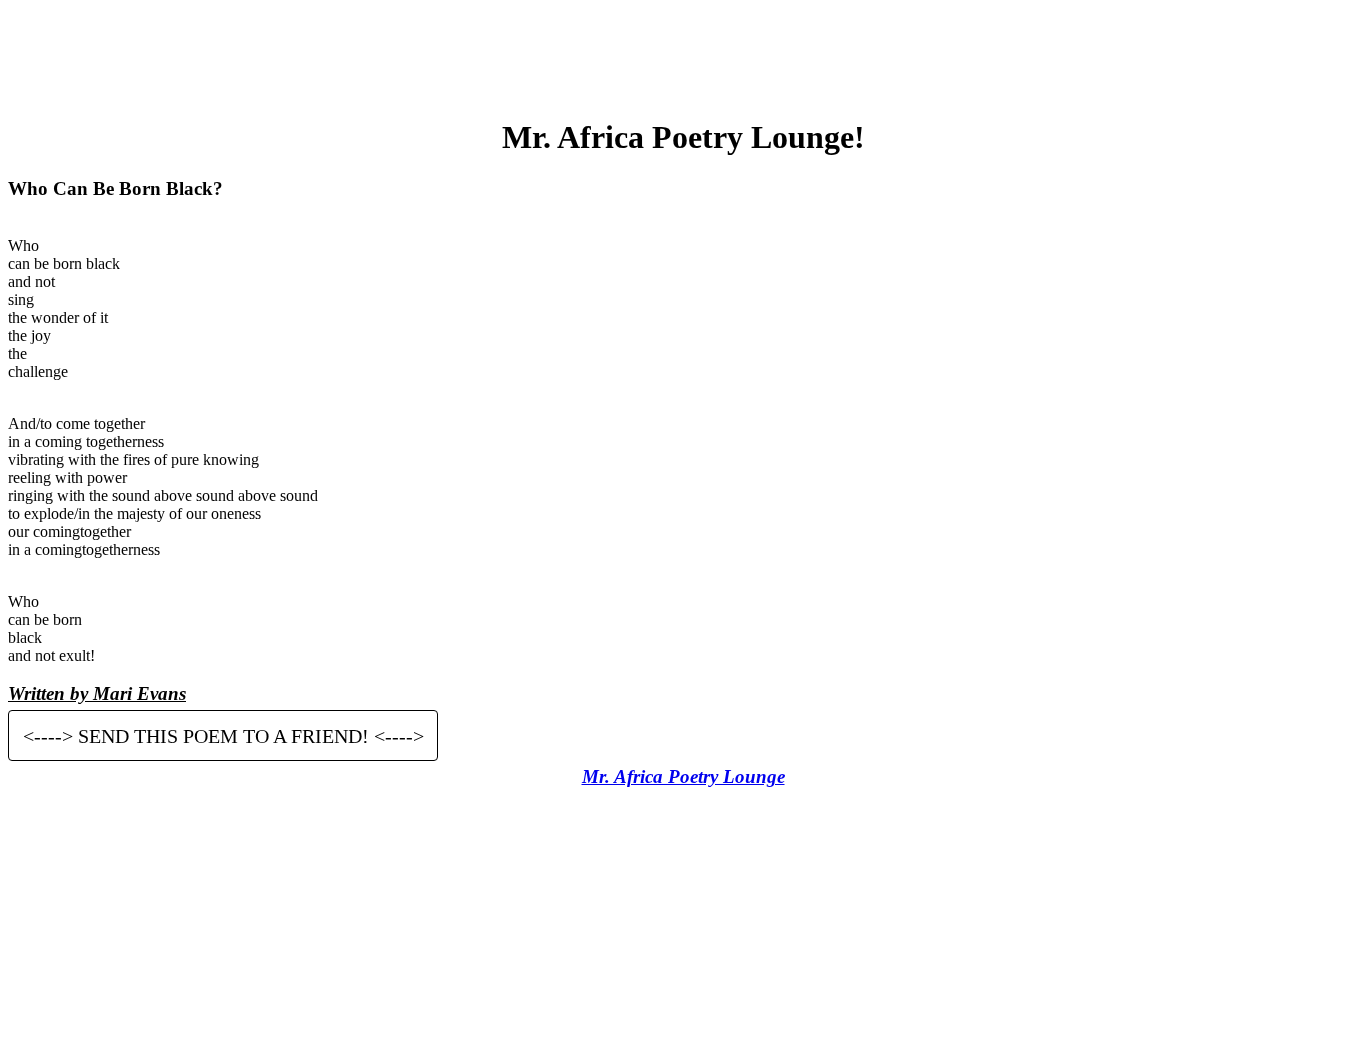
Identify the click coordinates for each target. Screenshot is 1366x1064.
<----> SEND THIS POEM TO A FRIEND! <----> (223, 735)
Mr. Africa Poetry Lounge (683, 776)
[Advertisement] (683, 53)
